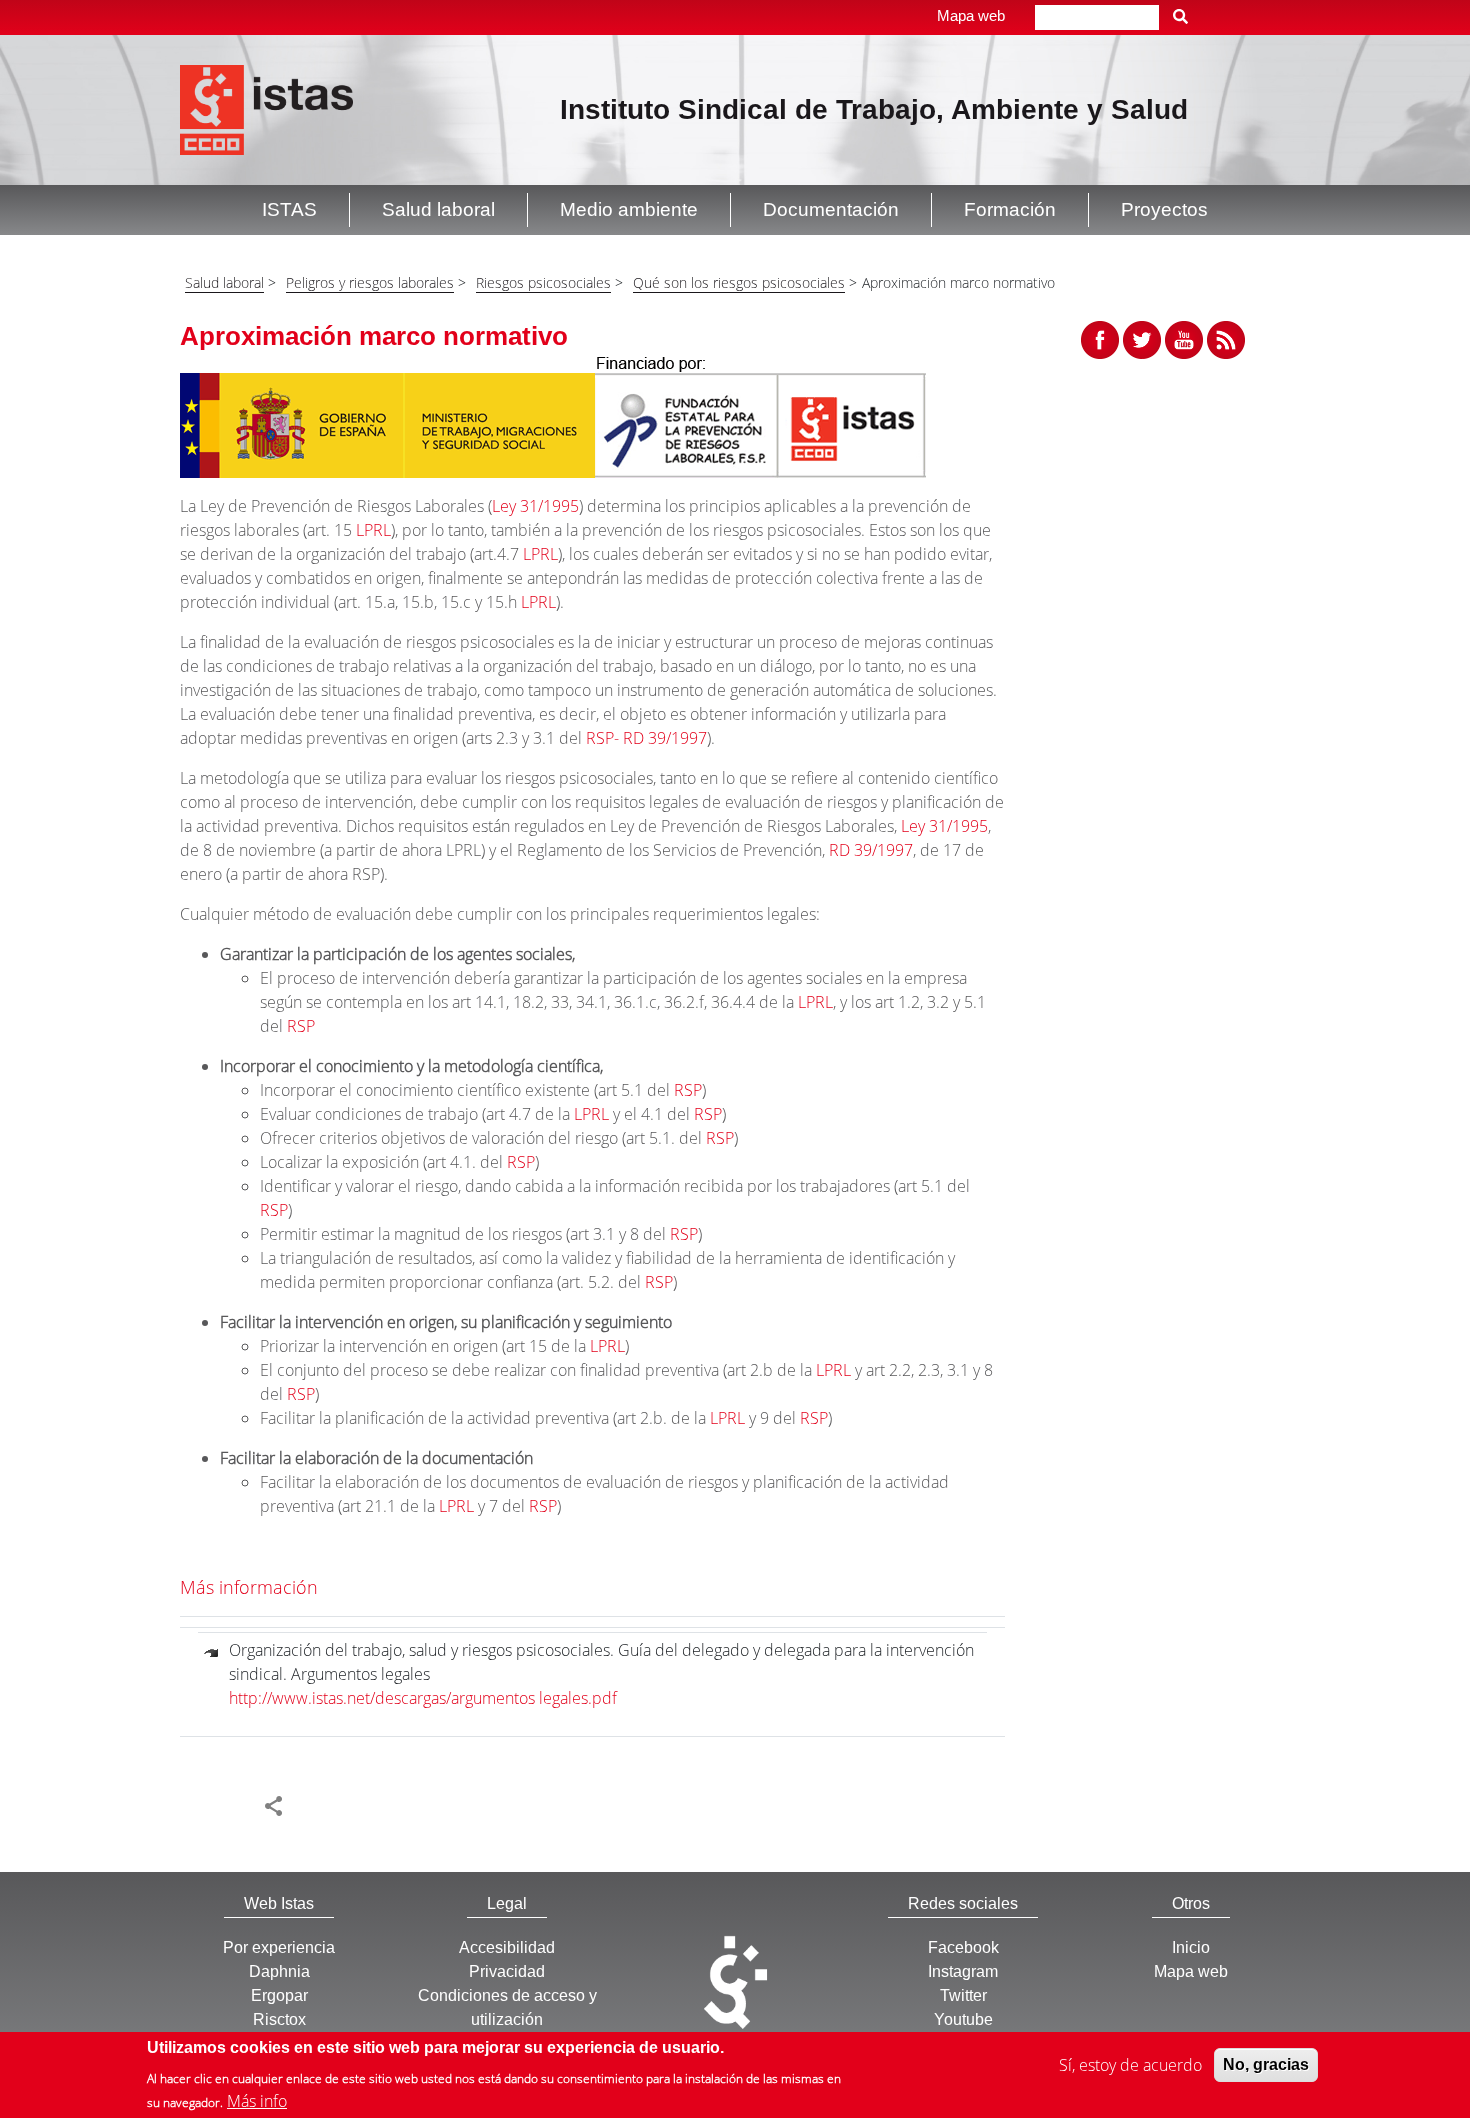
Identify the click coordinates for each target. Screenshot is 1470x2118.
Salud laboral (224, 282)
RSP (301, 1026)
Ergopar (279, 1995)
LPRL (373, 530)
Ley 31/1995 (535, 506)
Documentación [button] (831, 209)
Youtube (963, 2019)
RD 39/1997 (871, 850)
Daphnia (279, 1971)
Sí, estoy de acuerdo (1130, 2065)
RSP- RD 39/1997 (646, 738)
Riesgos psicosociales (543, 282)
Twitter (963, 1995)
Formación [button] (1010, 209)
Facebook (963, 1947)
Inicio (1191, 1947)
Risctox (279, 2019)
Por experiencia (279, 1947)
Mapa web (971, 15)
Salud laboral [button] (438, 209)
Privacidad (507, 1971)
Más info (257, 2100)
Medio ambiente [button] (629, 209)
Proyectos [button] (1164, 209)
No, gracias (1266, 2064)
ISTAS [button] (289, 209)
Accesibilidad (507, 1947)
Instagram (963, 1971)
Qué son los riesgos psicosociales (739, 282)
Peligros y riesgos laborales (370, 282)
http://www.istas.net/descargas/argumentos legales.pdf (423, 1698)
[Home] (266, 108)
